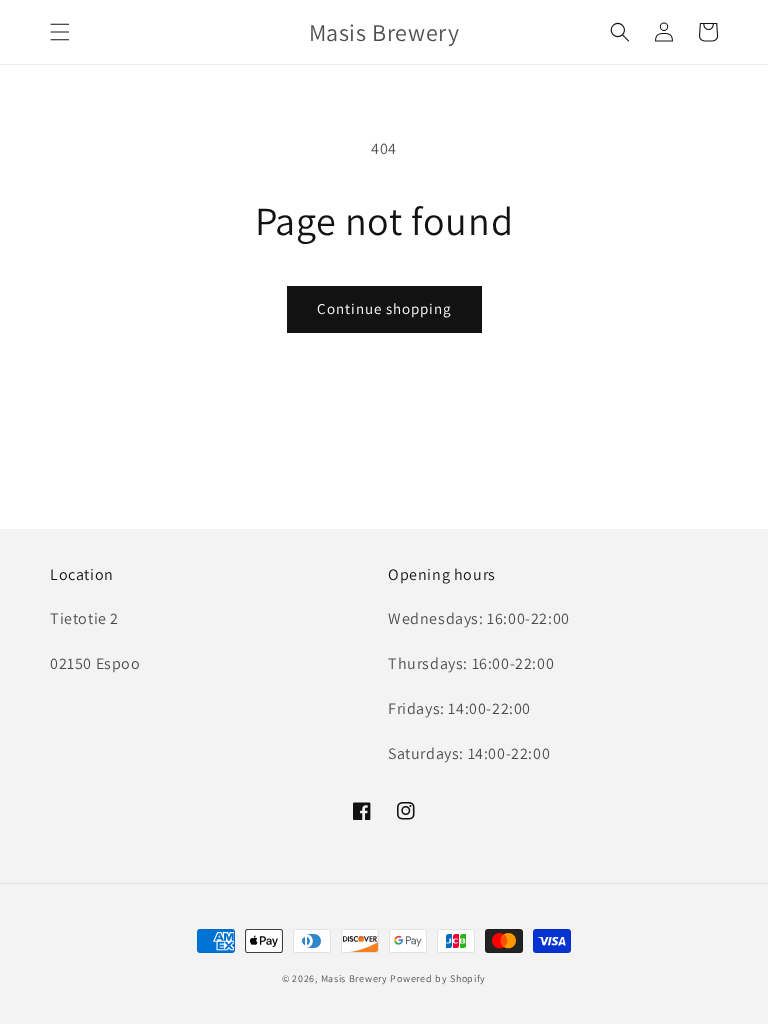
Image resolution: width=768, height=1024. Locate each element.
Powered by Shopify (438, 978)
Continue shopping (384, 308)
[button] (60, 32)
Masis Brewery (354, 978)
